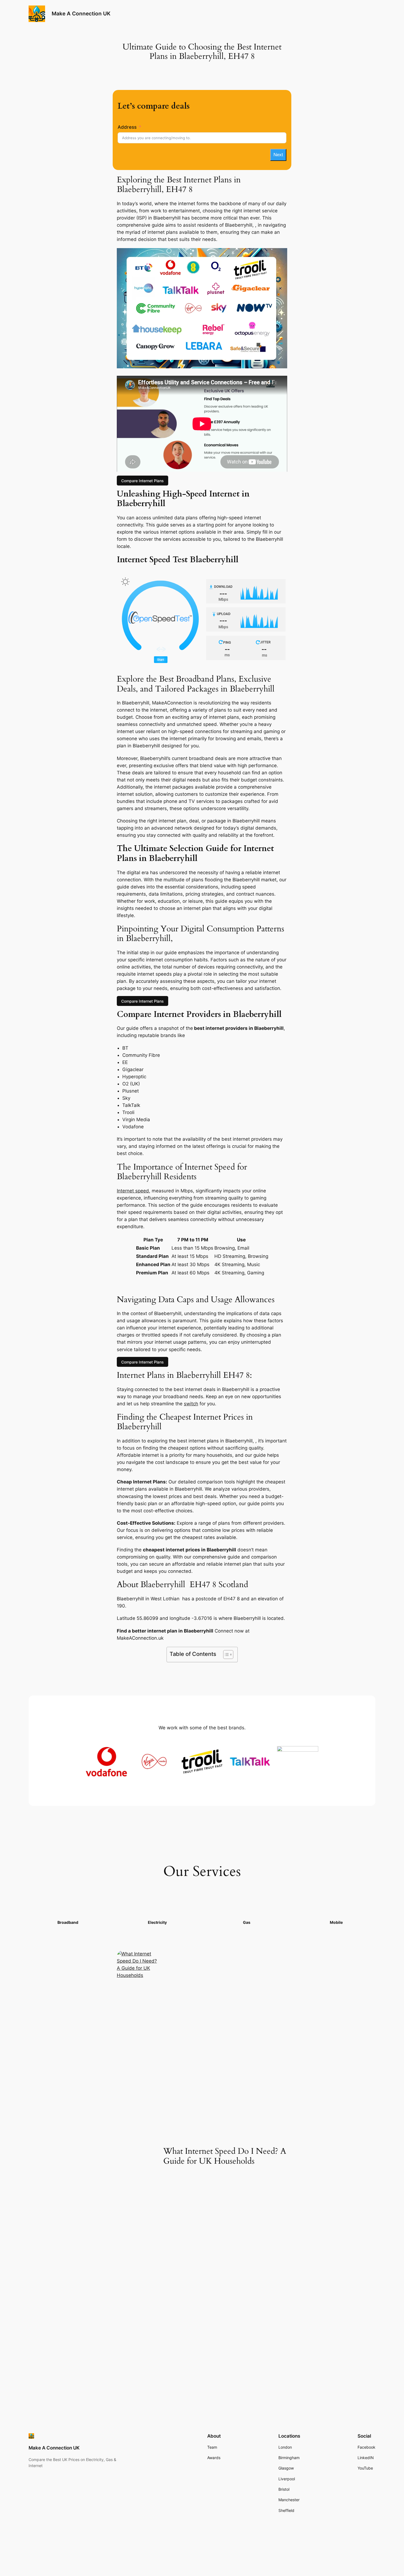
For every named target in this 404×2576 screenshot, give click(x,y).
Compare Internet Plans (142, 480)
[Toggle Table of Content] (225, 1655)
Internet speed (133, 1191)
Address (127, 127)
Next (278, 155)
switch (191, 1404)
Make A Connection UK (81, 13)
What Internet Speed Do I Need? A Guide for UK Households (225, 2156)
